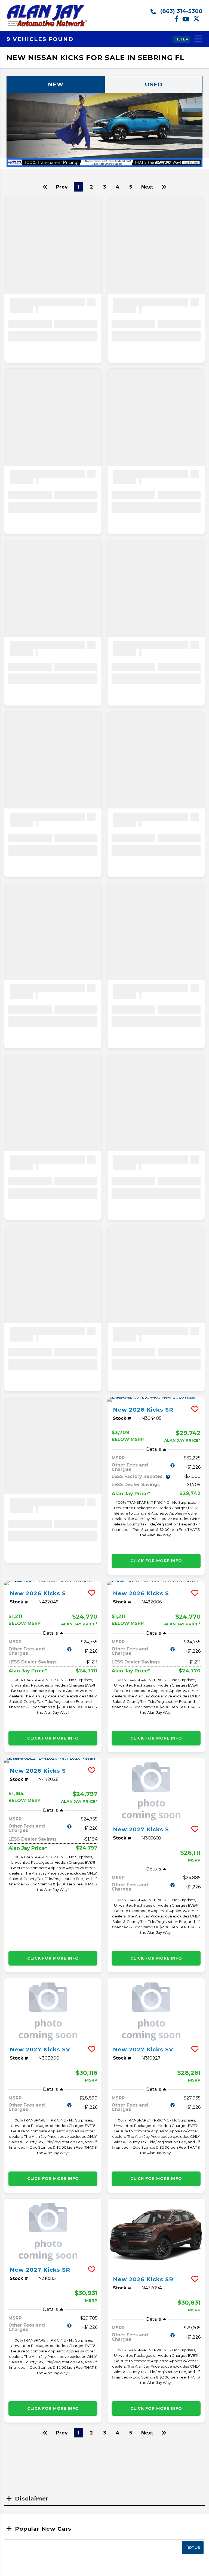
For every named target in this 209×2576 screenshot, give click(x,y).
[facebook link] (178, 21)
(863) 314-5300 (181, 11)
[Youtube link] (188, 21)
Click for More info (156, 1561)
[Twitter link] (198, 21)
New (56, 84)
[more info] (156, 1399)
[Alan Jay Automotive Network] (47, 26)
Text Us (193, 2547)
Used (154, 84)
